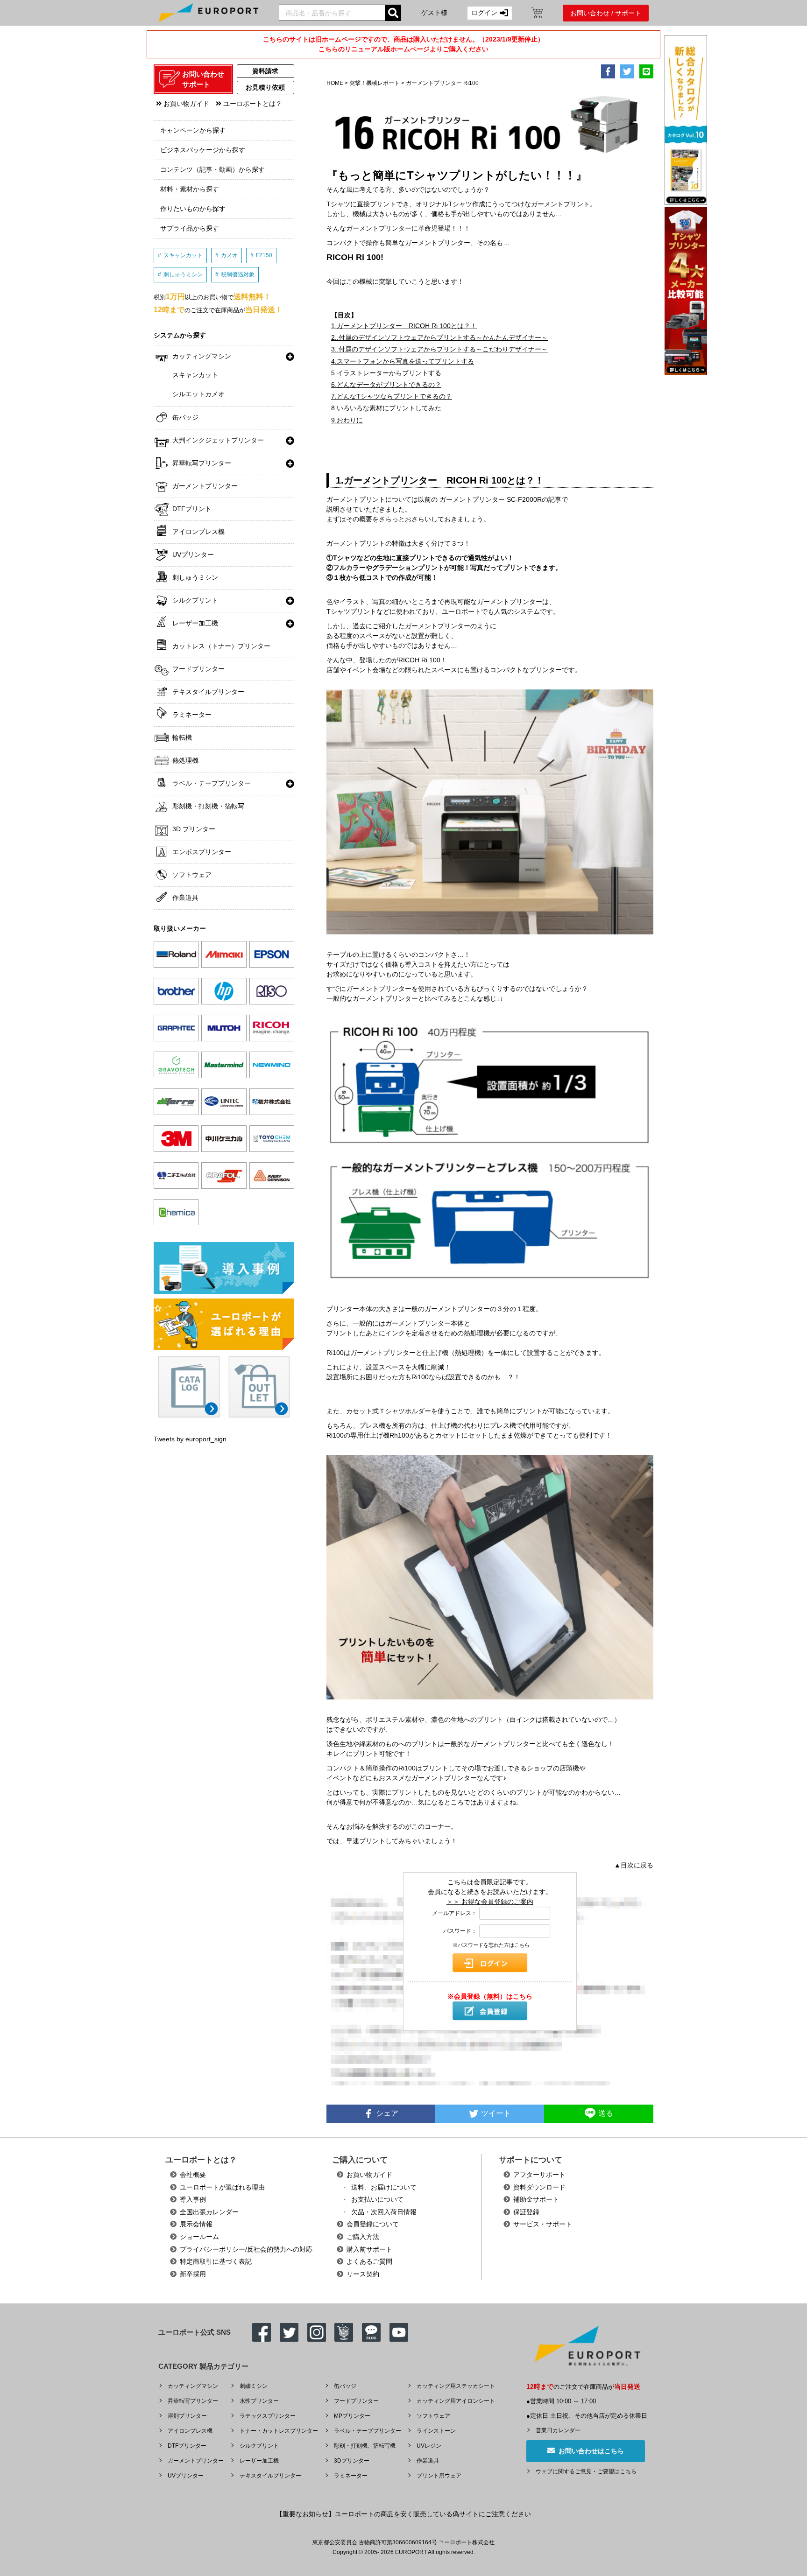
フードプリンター (198, 669)
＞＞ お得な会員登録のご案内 (490, 1902)
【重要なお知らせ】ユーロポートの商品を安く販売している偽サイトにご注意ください (403, 2514)
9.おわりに (347, 420)
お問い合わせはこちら (589, 2451)
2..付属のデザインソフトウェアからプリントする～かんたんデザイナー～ (439, 337)
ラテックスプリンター (268, 2416)
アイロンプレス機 (198, 532)
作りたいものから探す (193, 209)
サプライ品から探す (190, 228)
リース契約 (363, 2274)
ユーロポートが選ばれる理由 (222, 2187)
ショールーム (199, 2237)
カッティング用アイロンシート (456, 2401)
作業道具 (185, 898)
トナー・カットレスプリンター (279, 2431)
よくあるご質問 (369, 2261)
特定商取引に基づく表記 (216, 2261)
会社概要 (193, 2175)
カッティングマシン (202, 356)
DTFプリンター (187, 2446)
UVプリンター (193, 555)
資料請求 (265, 71)
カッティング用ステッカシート (456, 2386)
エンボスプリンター (202, 852)
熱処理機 (185, 760)
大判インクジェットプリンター (218, 440)
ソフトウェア (192, 875)
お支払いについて (377, 2199)
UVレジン (429, 2446)
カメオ (229, 255)
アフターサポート (539, 2175)
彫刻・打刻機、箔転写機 (365, 2446)
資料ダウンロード (539, 2187)
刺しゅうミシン (183, 274)
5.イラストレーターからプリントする (386, 373)
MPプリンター (352, 2416)
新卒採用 (193, 2274)
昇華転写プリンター (202, 463)
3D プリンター (194, 829)
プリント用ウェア (439, 2476)
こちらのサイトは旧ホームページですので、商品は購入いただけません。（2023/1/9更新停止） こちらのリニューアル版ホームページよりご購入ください (403, 44)
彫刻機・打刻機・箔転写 (208, 806)
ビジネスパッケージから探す (203, 150)
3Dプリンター (352, 2461)
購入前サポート (369, 2249)
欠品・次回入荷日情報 (384, 2212)
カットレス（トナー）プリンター (221, 646)
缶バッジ (185, 417)
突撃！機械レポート (375, 83)
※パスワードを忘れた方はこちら (491, 1945)
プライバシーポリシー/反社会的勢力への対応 (246, 2249)
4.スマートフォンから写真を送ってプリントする (403, 361)
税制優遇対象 (238, 274)
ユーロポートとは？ (252, 104)
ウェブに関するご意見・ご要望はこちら (586, 2471)
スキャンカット (183, 255)
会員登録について (373, 2224)
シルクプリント (195, 600)
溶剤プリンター (187, 2416)
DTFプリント (192, 509)
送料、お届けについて (384, 2187)
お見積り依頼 (265, 87)
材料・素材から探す (190, 189)
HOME (335, 83)
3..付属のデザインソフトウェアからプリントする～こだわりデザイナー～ (439, 349)
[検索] (393, 13)
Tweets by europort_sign (190, 1439)
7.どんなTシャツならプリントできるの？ (392, 396)
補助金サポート (536, 2199)
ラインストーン (436, 2431)
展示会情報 (196, 2224)
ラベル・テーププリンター (212, 783)
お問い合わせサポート (203, 79)
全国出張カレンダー (209, 2212)
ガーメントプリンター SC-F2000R (491, 499)
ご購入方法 (363, 2237)
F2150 (264, 255)
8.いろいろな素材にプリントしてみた (386, 408)
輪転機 (182, 737)
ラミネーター (192, 715)
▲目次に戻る (634, 1865)
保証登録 (526, 2212)
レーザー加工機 (195, 623)
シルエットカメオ (198, 394)
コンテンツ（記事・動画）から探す (212, 169)
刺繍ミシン (254, 2386)
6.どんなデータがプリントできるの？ (386, 385)
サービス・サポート (543, 2224)
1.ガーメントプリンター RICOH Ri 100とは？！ (404, 326)
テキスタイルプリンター (208, 692)
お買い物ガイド (185, 104)
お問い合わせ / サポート (606, 13)
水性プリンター (259, 2401)
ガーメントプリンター (205, 486)
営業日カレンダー (558, 2430)
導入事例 (193, 2199)
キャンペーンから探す (193, 130)
